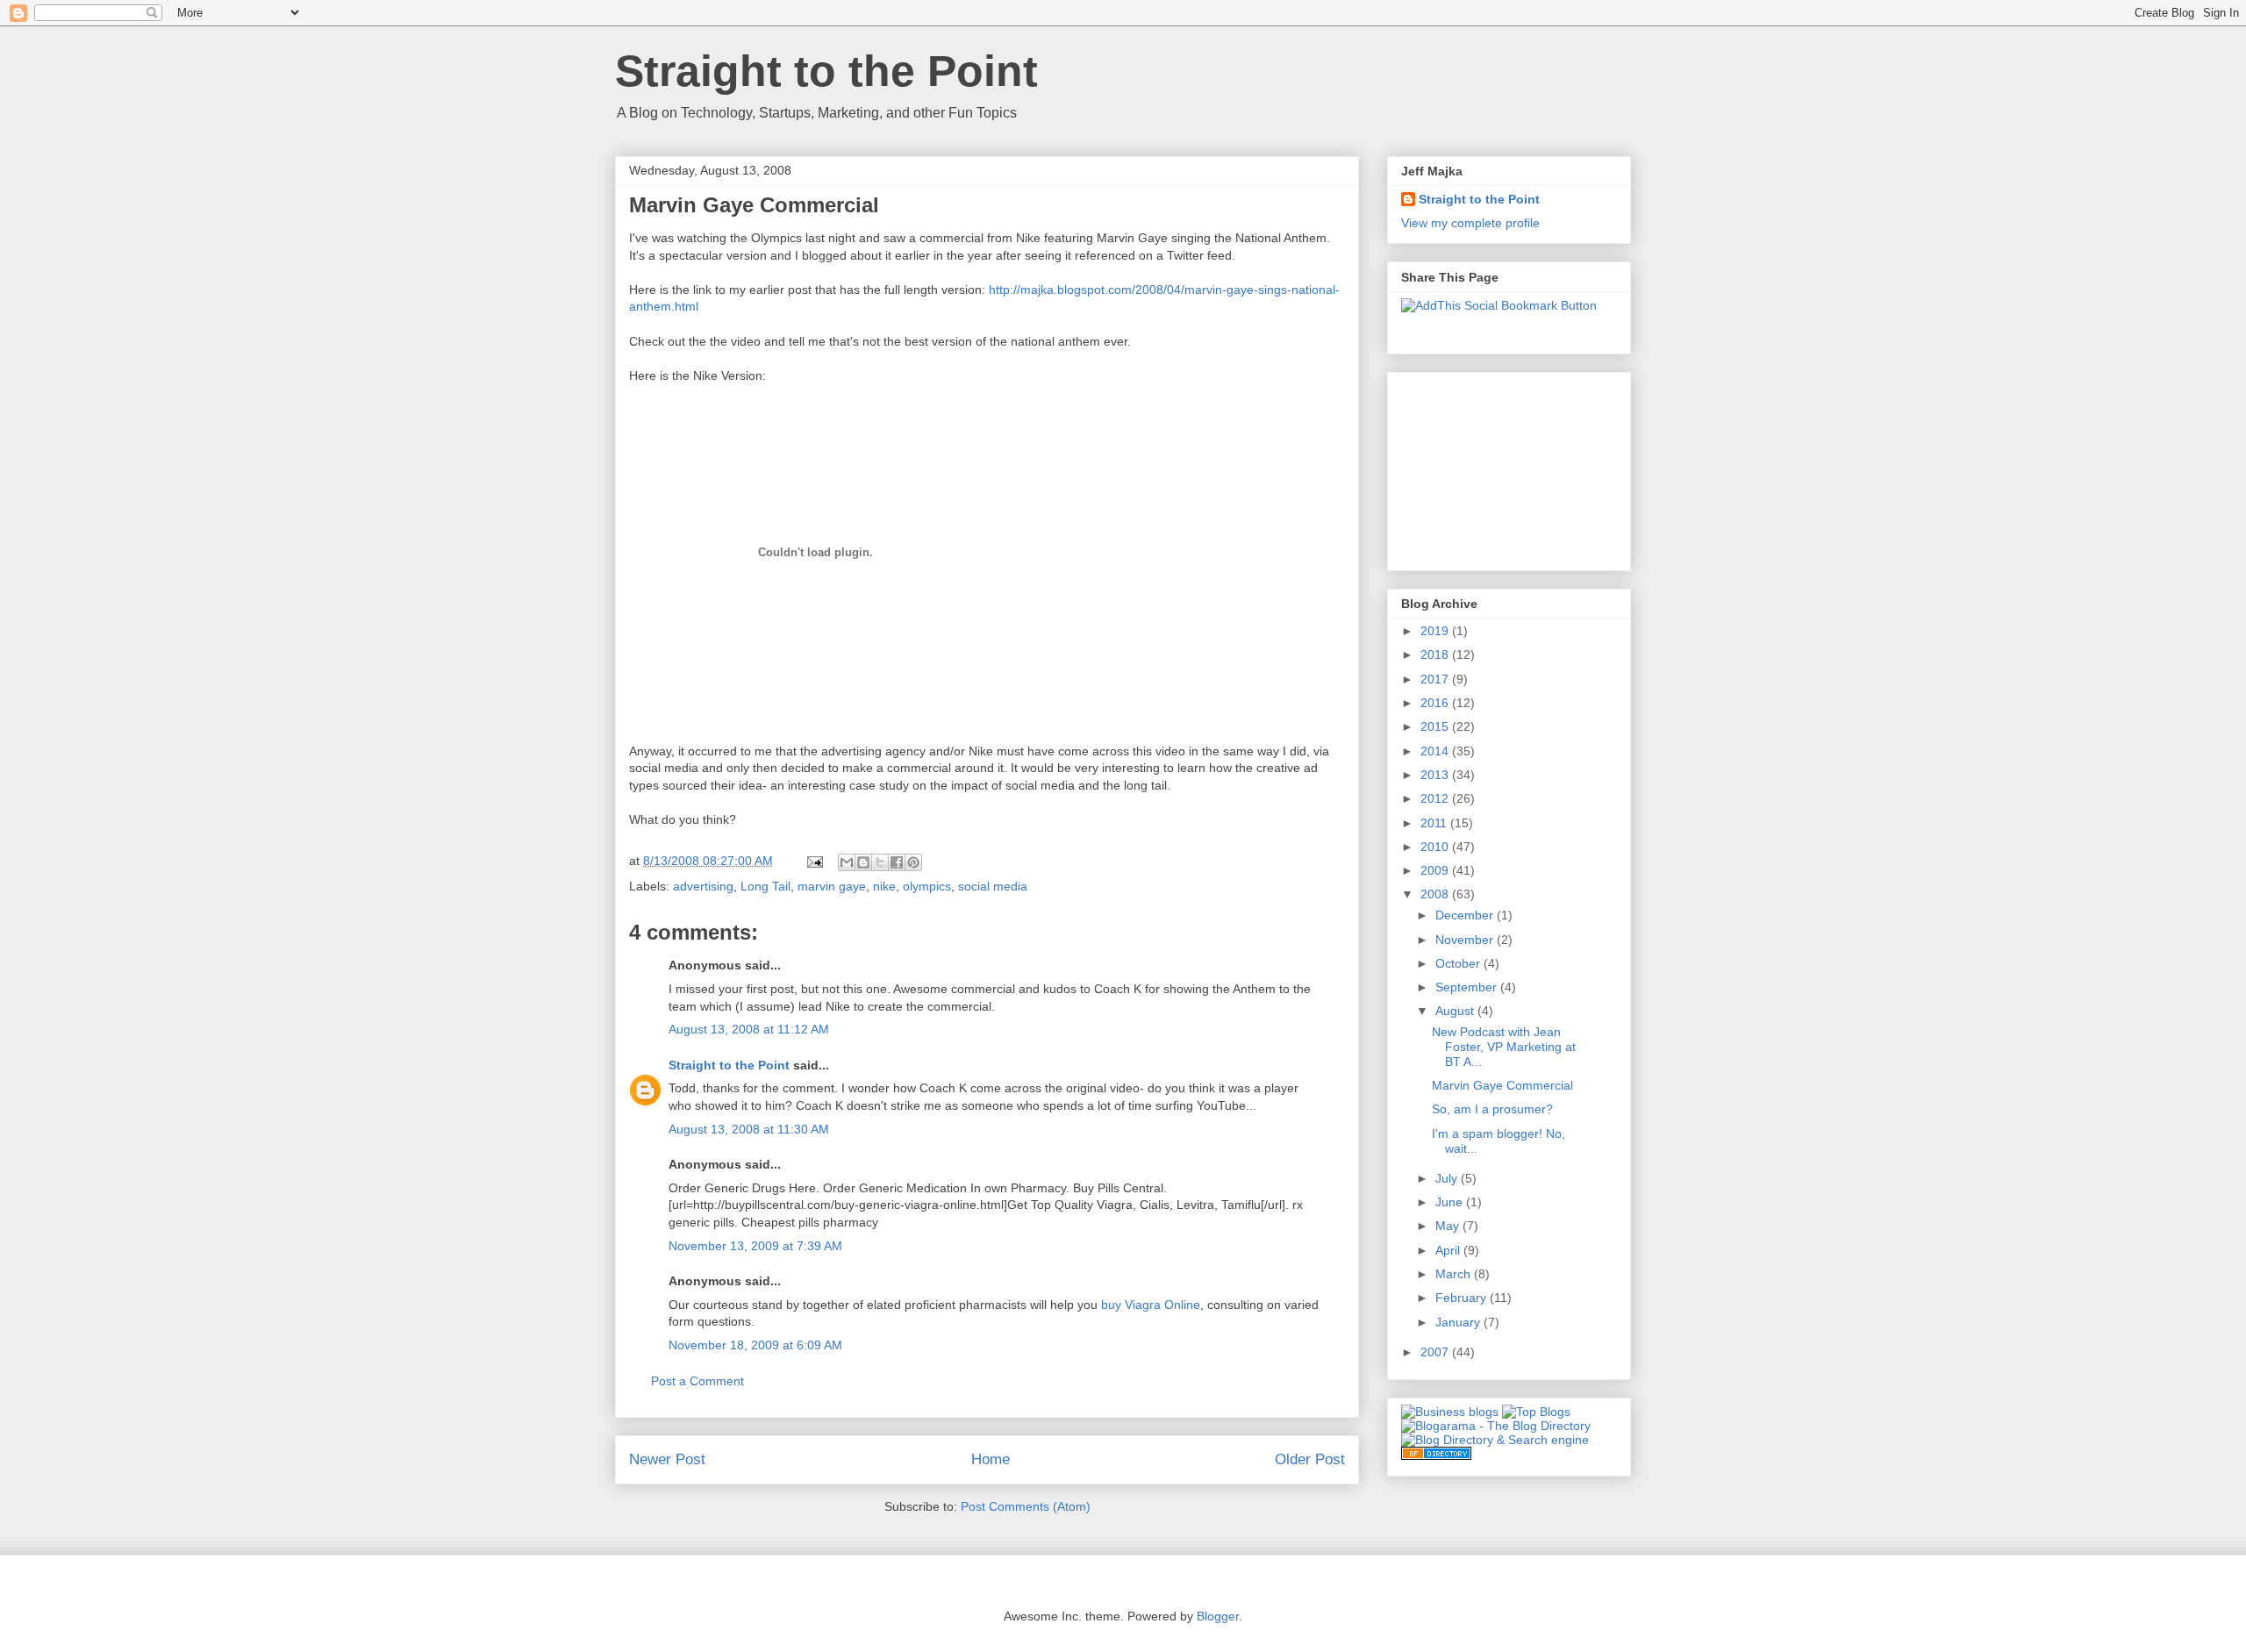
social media (993, 886)
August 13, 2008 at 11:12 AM (749, 1029)
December (1466, 915)
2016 (1436, 703)
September (1468, 987)
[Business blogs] (1450, 1412)
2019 (1436, 631)
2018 (1436, 654)
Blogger (1218, 1616)
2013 (1436, 775)
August (1456, 1011)
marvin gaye (832, 886)
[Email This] (847, 862)
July (1448, 1178)
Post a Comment (697, 1381)
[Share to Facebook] (897, 862)
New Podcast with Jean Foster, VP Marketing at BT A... (1504, 1047)
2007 (1436, 1352)
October (1459, 963)
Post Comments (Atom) (1026, 1506)
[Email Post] (814, 861)
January (1459, 1322)
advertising (703, 886)
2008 (1436, 894)
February (1463, 1298)
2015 (1436, 726)
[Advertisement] (1489, 467)
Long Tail (765, 886)
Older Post (1310, 1459)
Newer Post (667, 1459)
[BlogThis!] (863, 862)
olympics (927, 886)
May (1449, 1226)
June (1451, 1202)
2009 (1436, 870)
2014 (1436, 751)
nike (884, 886)
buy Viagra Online (1151, 1305)
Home (991, 1459)
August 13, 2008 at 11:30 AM (749, 1129)
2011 (1435, 823)
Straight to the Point (826, 71)
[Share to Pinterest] (913, 862)
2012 (1436, 798)
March (1455, 1274)
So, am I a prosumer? (1492, 1109)
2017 (1436, 679)
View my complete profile (1470, 223)
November (1466, 940)
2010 (1436, 847)
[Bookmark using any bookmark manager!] (1499, 305)
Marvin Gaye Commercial (1502, 1085)
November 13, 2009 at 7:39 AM (755, 1246)
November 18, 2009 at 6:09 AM (755, 1345)
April (1449, 1250)
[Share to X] (880, 862)
